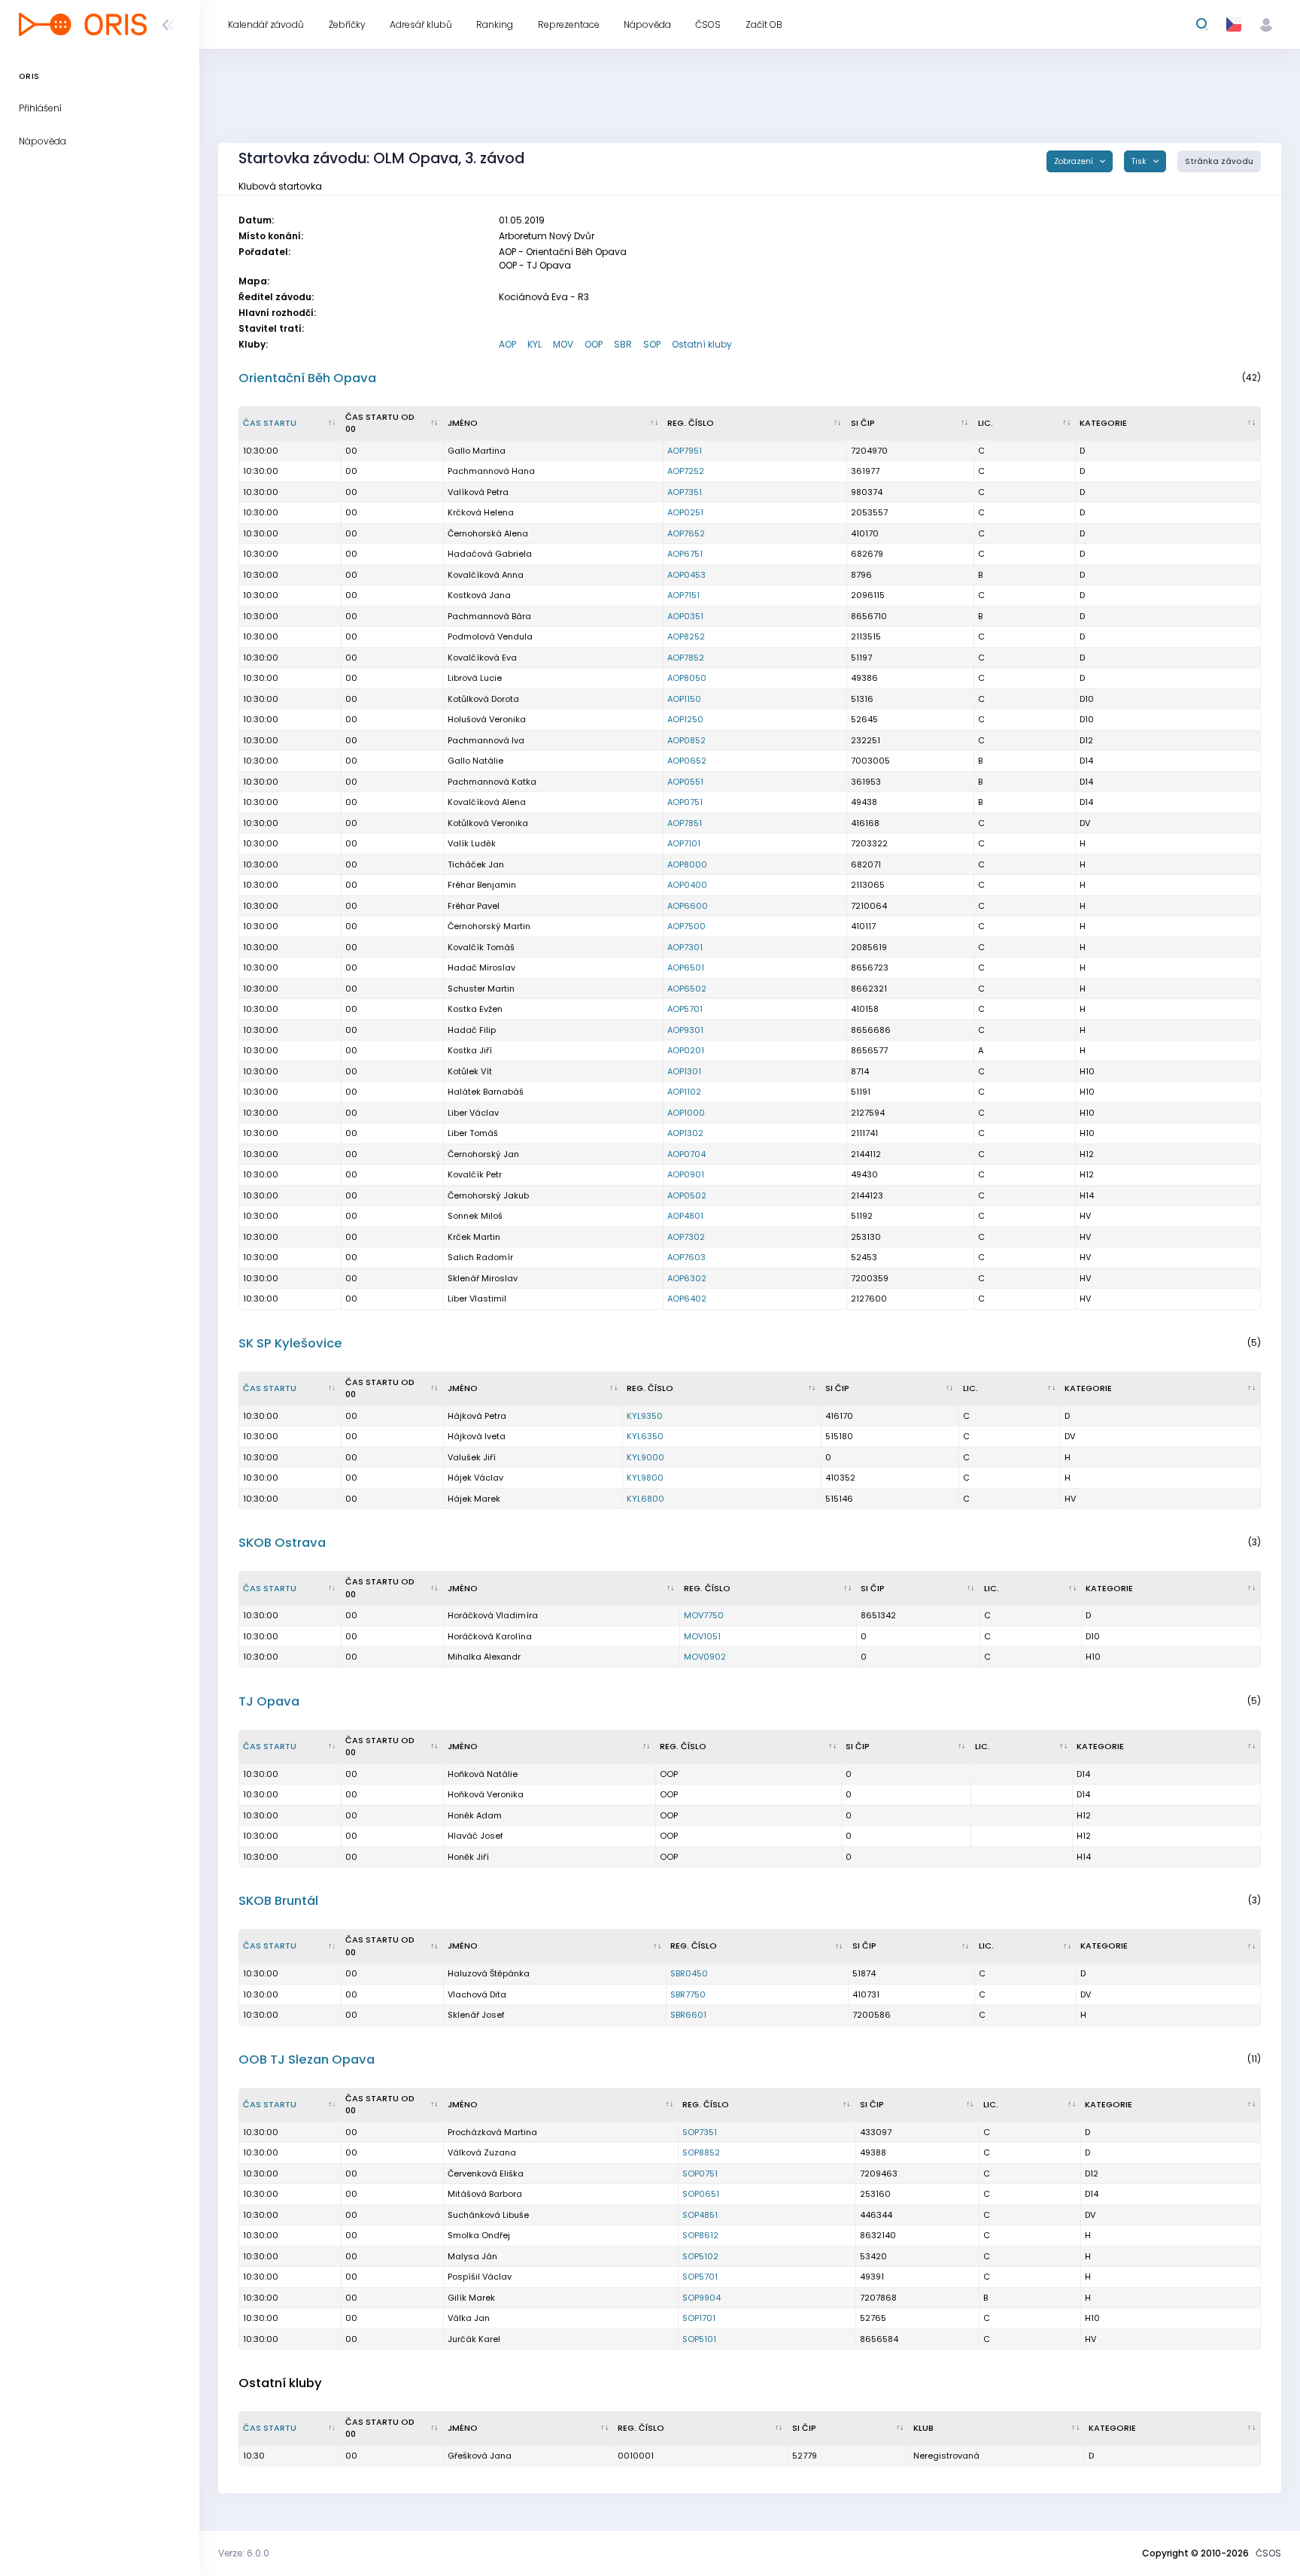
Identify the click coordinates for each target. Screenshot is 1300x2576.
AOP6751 (685, 554)
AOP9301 (685, 1030)
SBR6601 (688, 2015)
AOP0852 (686, 740)
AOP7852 (686, 658)
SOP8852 (701, 2152)
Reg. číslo (691, 423)
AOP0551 (685, 782)
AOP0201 (686, 1050)
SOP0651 (701, 2194)
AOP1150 (684, 699)
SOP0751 (700, 2173)
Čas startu (270, 423)
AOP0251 (685, 512)
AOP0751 (685, 802)
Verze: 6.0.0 (244, 2553)
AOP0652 (687, 761)
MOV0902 (705, 1657)
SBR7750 (688, 1994)
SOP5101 (699, 2339)
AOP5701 (685, 1009)
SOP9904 (702, 2298)
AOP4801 (685, 1216)
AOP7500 (686, 926)
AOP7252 (686, 471)
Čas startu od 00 (380, 423)
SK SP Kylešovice (290, 1343)
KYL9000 (645, 1457)
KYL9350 (645, 1416)
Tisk (1140, 161)
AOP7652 (686, 533)
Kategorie (1103, 423)
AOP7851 (685, 823)
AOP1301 (684, 1071)
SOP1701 (699, 2318)
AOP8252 (686, 636)
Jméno (463, 423)
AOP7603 (686, 1257)
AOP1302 (685, 1133)
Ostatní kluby (702, 344)
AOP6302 (687, 1278)
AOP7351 (685, 492)
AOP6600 (688, 906)
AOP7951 (685, 451)
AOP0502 (687, 1195)
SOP (652, 344)
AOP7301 (685, 947)
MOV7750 (704, 1615)
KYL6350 (645, 1436)
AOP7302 (686, 1237)
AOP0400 (687, 885)
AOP (507, 344)
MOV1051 (702, 1636)
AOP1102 (684, 1092)
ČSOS (1268, 2553)
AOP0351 (685, 616)
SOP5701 (700, 2277)
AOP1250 (685, 719)
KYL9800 (645, 1478)
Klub (923, 2428)
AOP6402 (687, 1299)
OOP (594, 344)
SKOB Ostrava (282, 1543)
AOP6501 (686, 968)
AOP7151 (683, 595)
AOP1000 (686, 1113)
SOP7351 (700, 2132)
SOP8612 (700, 2235)
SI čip (863, 423)
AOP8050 (687, 678)
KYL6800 (645, 1499)
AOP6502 (687, 989)
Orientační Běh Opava (307, 378)
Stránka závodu (1219, 161)
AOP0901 (686, 1174)
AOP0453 (686, 575)
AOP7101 (684, 843)
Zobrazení (1075, 161)
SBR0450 (689, 1973)
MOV (563, 344)
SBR (623, 344)
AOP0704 (686, 1154)
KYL (535, 344)
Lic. (986, 423)
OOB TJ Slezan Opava (307, 2060)
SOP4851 (700, 2215)
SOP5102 (700, 2256)
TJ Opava (269, 1701)
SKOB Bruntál (278, 1901)
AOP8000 (687, 864)
